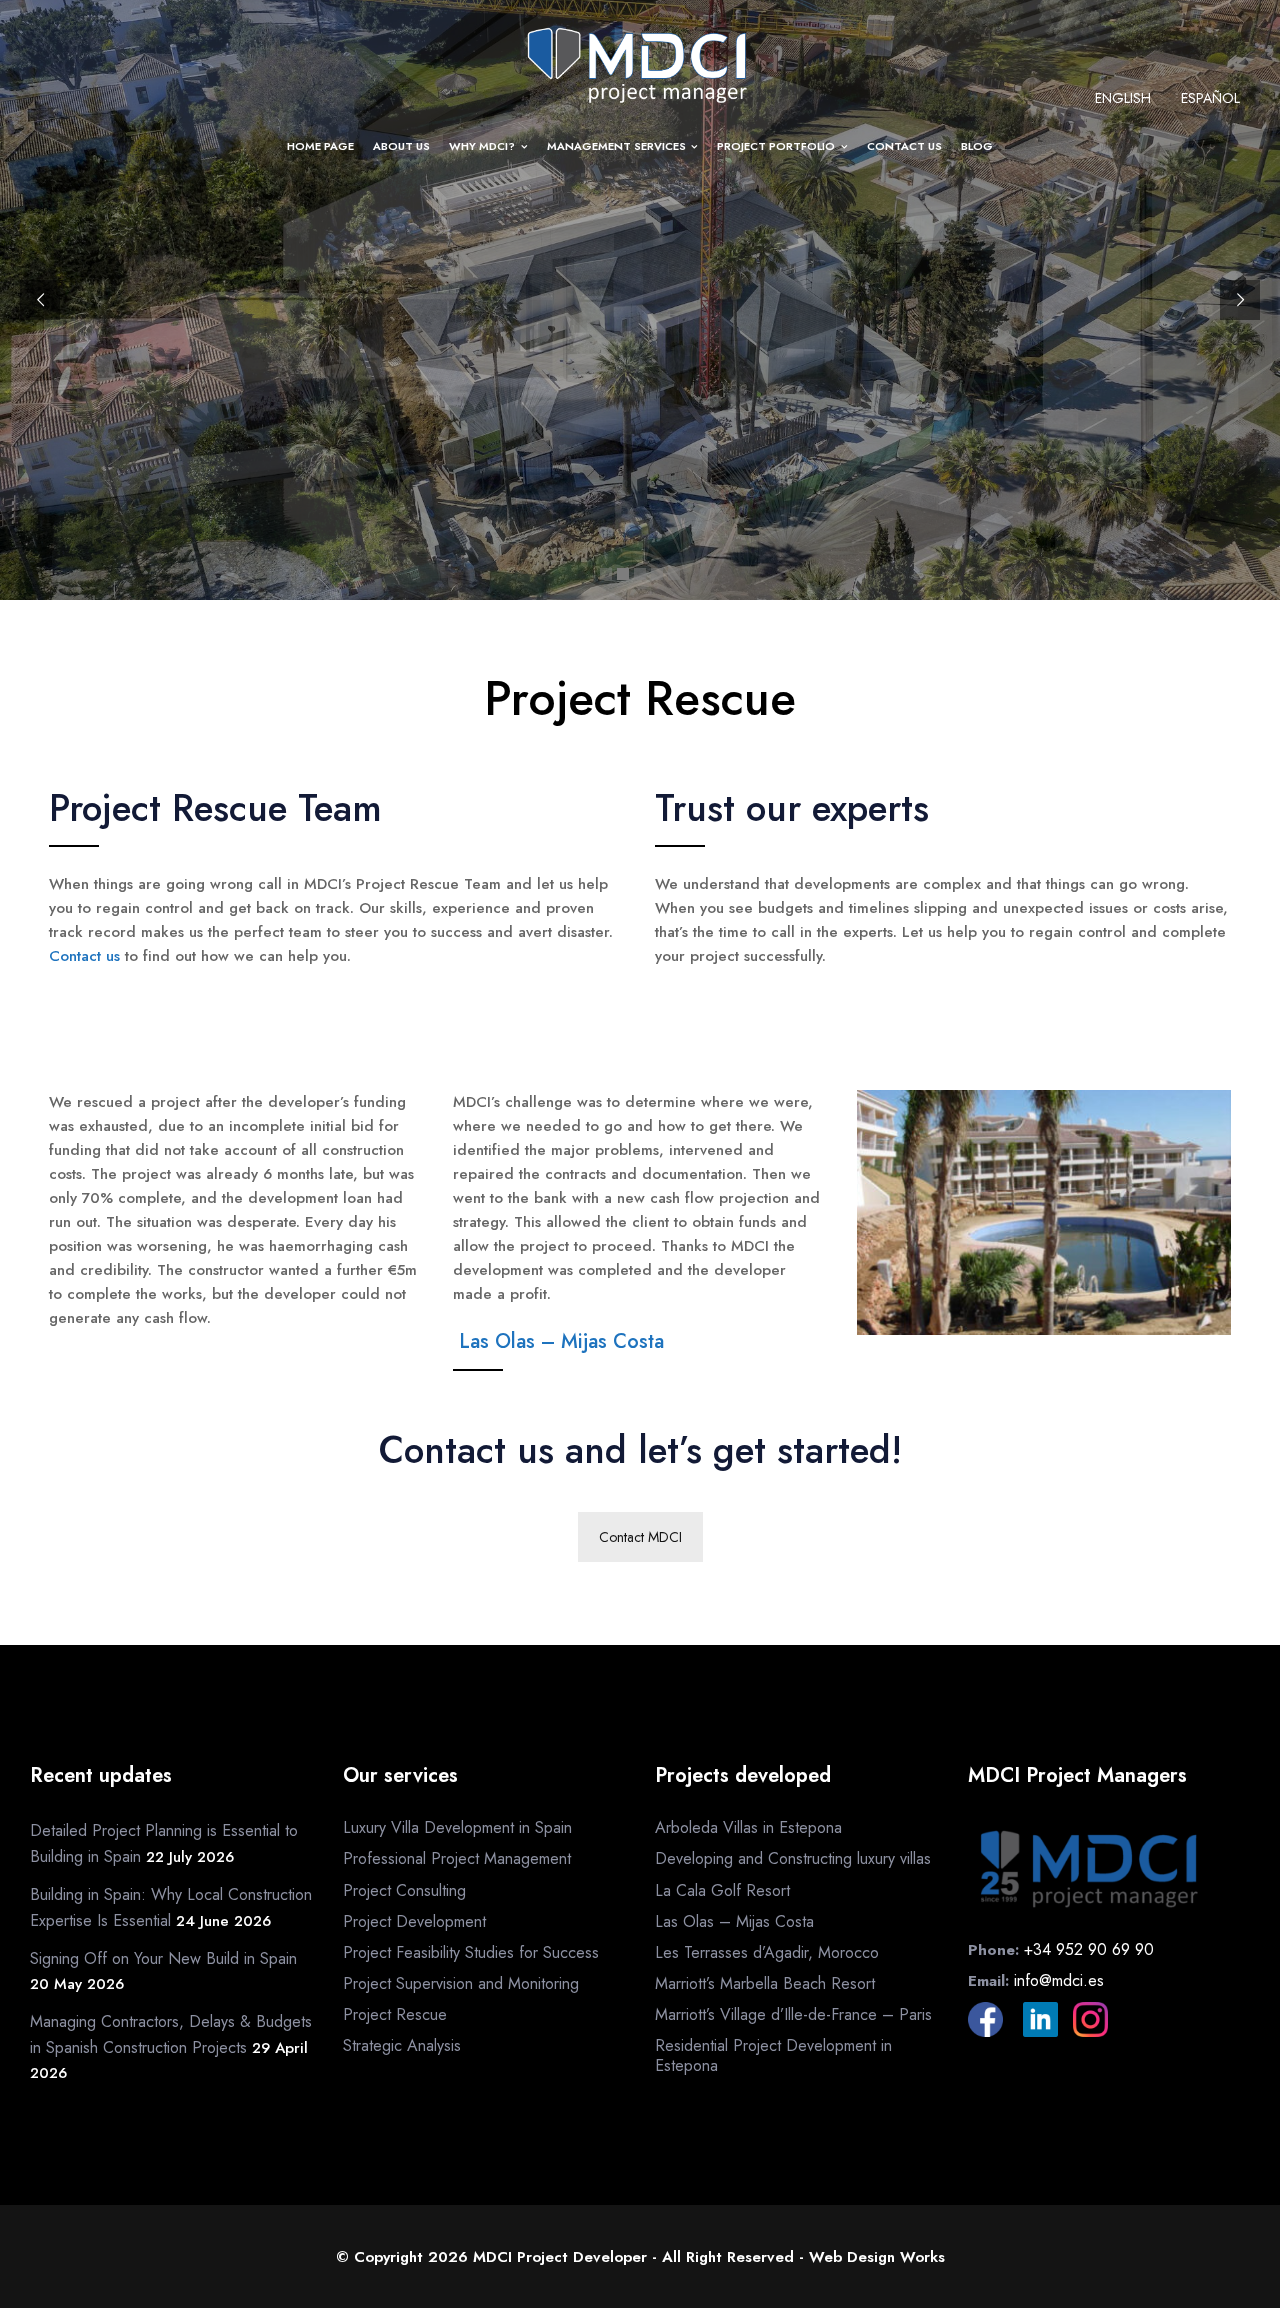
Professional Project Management (457, 1858)
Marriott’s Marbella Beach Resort (765, 1983)
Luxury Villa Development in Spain (457, 1827)
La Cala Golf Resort (722, 1890)
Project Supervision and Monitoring (461, 1983)
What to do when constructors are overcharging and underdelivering (640, 1035)
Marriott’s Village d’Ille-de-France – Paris (793, 2014)
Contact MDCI (640, 1537)
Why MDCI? (482, 146)
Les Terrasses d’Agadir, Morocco (767, 1952)
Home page (320, 146)
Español (1210, 98)
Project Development (414, 1921)
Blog (977, 146)
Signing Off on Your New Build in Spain (163, 1958)
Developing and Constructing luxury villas (793, 1858)
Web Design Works (877, 2257)
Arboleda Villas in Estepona (748, 1827)
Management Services (616, 146)
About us (401, 146)
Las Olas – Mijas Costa (561, 1341)
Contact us (904, 146)
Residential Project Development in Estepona (773, 2055)
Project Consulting (404, 1890)
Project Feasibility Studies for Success (471, 1952)
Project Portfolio (776, 146)
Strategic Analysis (402, 2045)
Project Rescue (395, 2014)
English (1123, 98)
